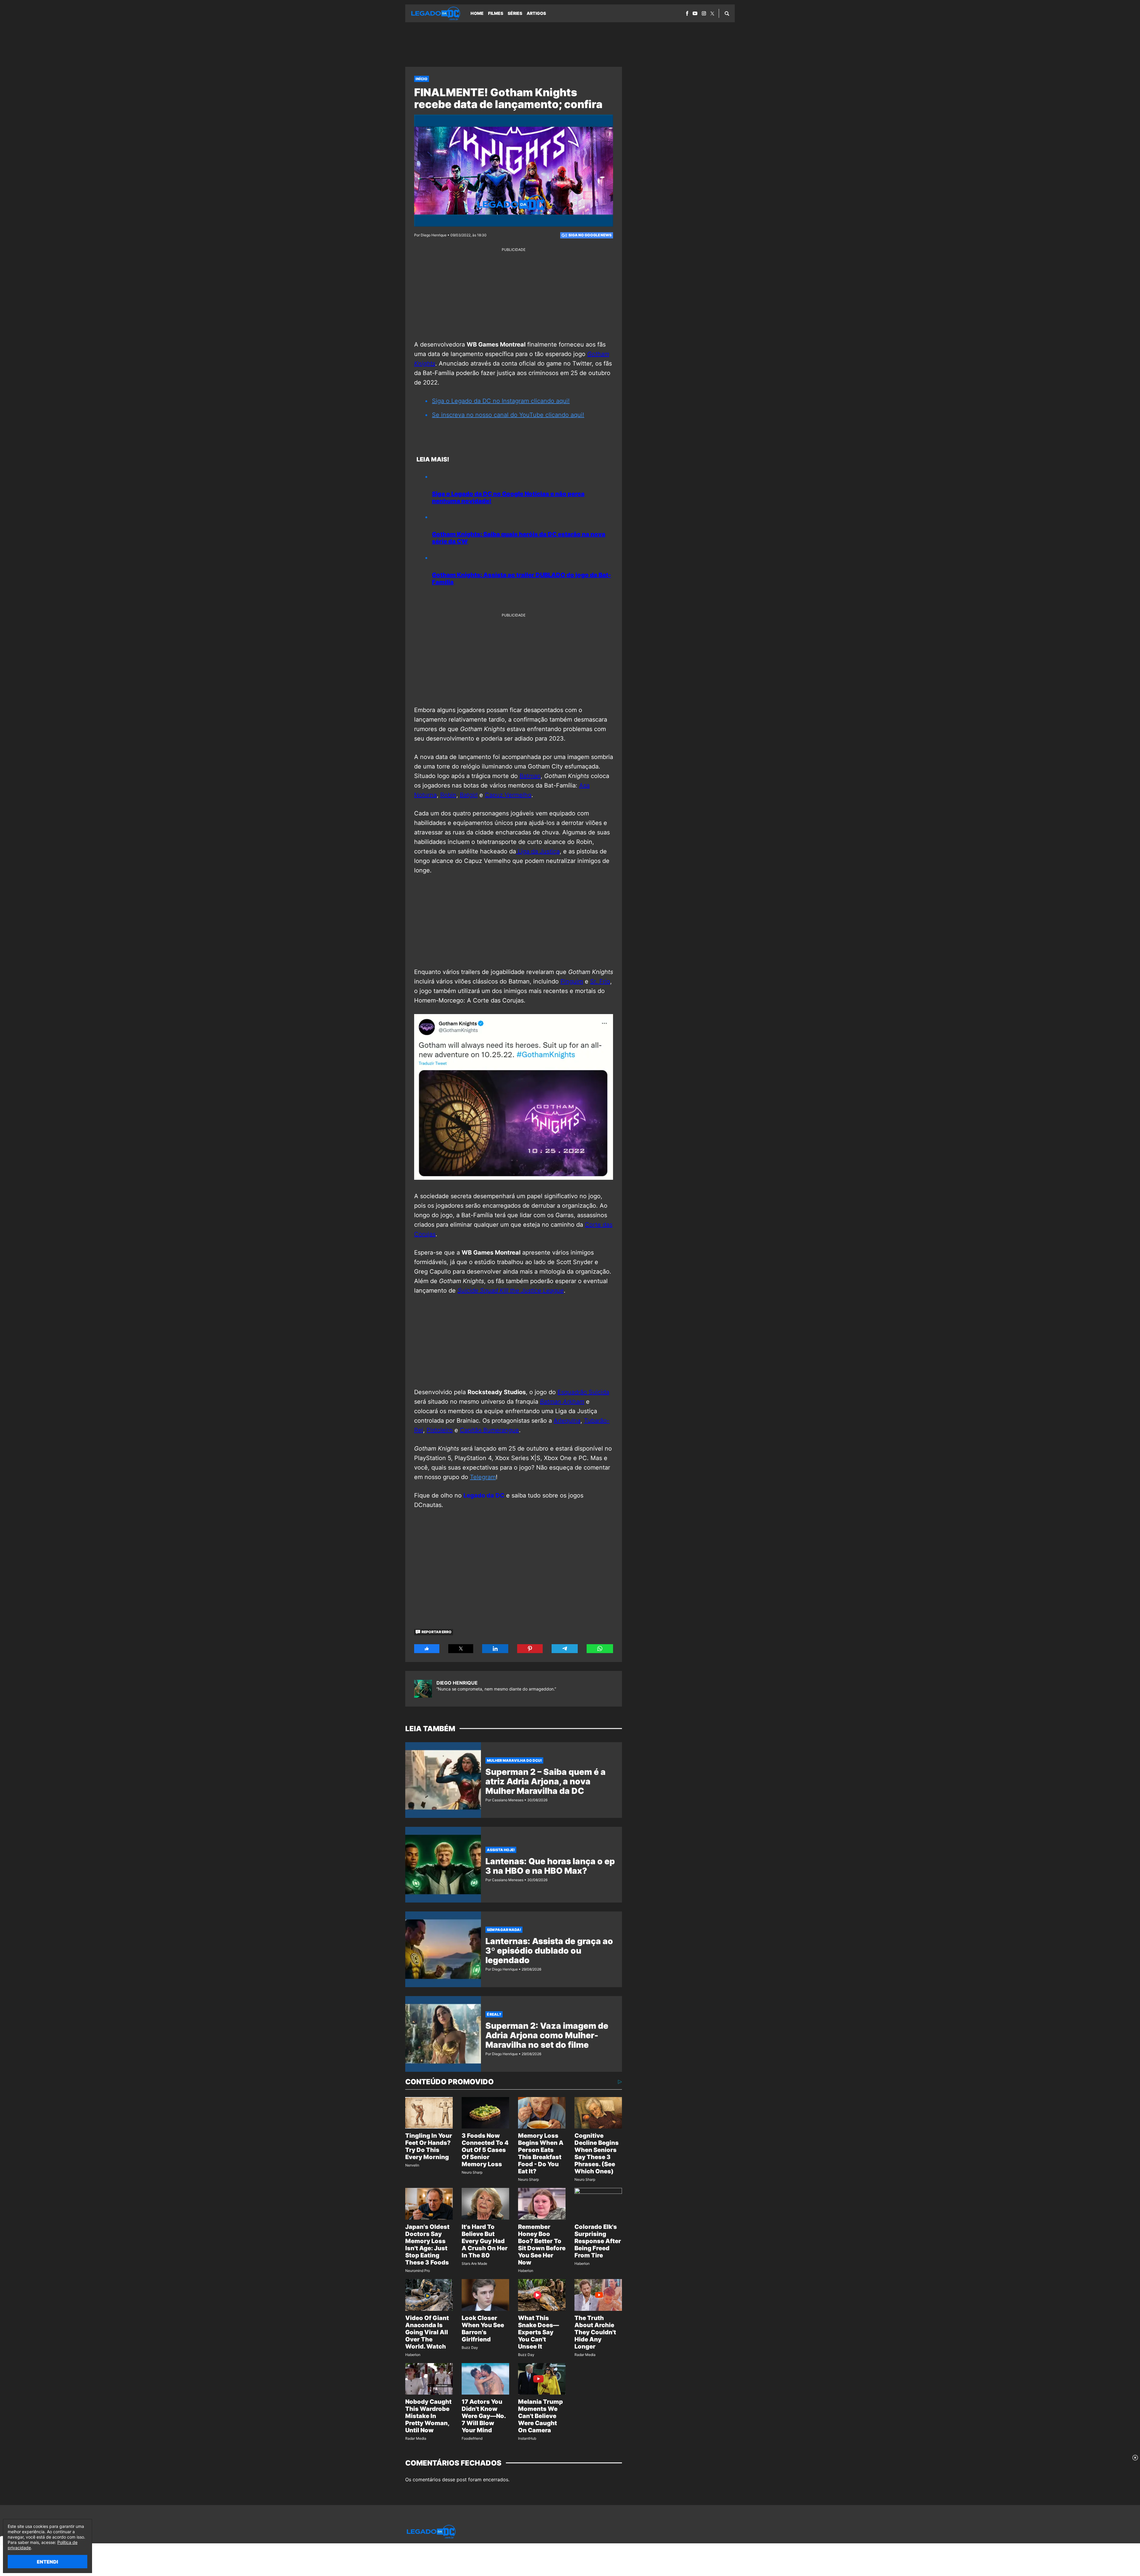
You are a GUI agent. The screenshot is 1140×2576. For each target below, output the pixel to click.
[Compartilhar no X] (461, 1649)
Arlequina (567, 1421)
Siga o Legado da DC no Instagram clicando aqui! (501, 401)
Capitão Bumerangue (489, 1430)
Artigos (536, 13)
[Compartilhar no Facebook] (427, 1649)
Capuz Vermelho (508, 795)
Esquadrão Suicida (583, 1392)
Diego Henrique (457, 1683)
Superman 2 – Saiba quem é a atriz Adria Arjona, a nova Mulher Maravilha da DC (546, 1781)
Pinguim (572, 981)
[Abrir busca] (727, 13)
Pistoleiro (440, 1430)
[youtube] (695, 13)
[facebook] (687, 13)
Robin (448, 795)
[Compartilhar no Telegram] (565, 1649)
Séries (515, 13)
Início (422, 79)
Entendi (47, 2562)
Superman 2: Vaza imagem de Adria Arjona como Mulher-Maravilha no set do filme (547, 2035)
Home (477, 13)
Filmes (496, 13)
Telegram (483, 1477)
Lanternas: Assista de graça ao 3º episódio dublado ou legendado (549, 1951)
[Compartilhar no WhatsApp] (600, 1649)
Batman (530, 776)
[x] (712, 14)
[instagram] (704, 13)
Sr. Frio (600, 981)
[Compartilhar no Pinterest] (530, 1649)
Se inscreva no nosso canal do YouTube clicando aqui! (508, 415)
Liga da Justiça (538, 851)
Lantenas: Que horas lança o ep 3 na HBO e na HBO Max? (550, 1866)
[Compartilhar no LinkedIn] (495, 1649)
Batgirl (469, 795)
